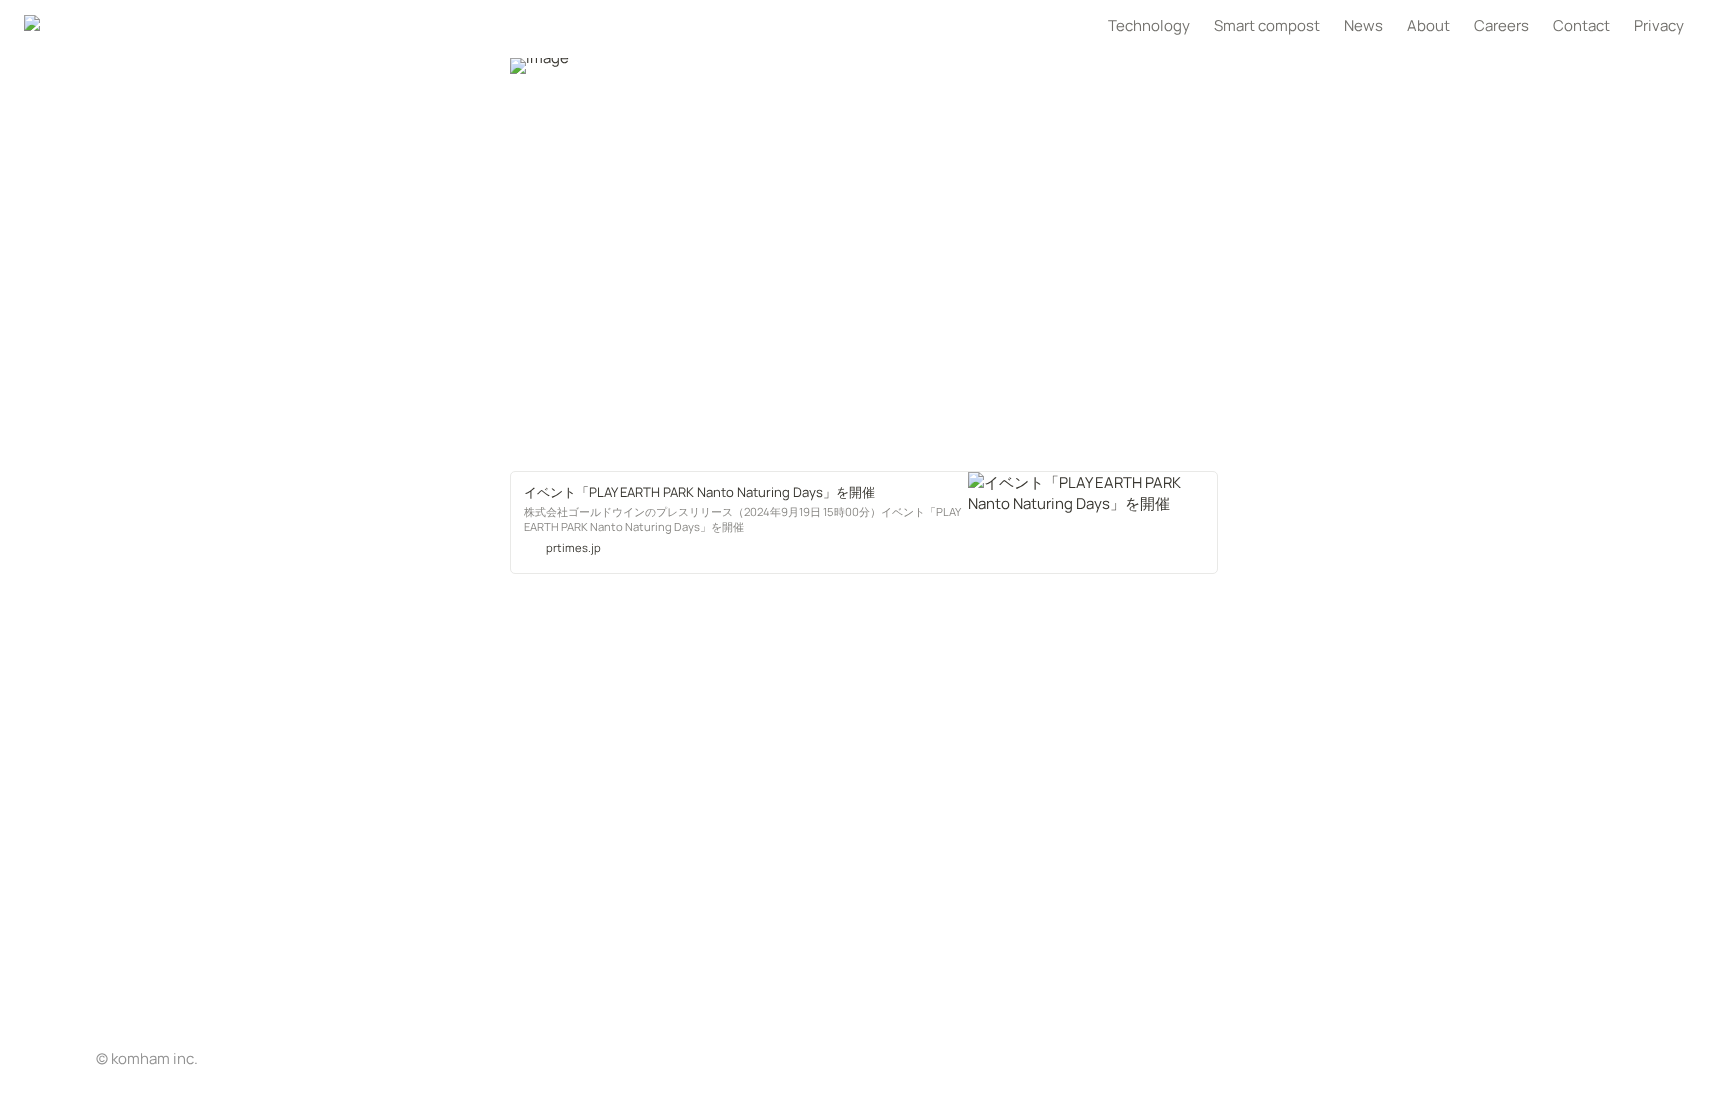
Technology (1149, 25)
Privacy (1659, 25)
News (1363, 25)
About (1428, 25)
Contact (1581, 25)
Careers (1501, 25)
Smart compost (1267, 25)
